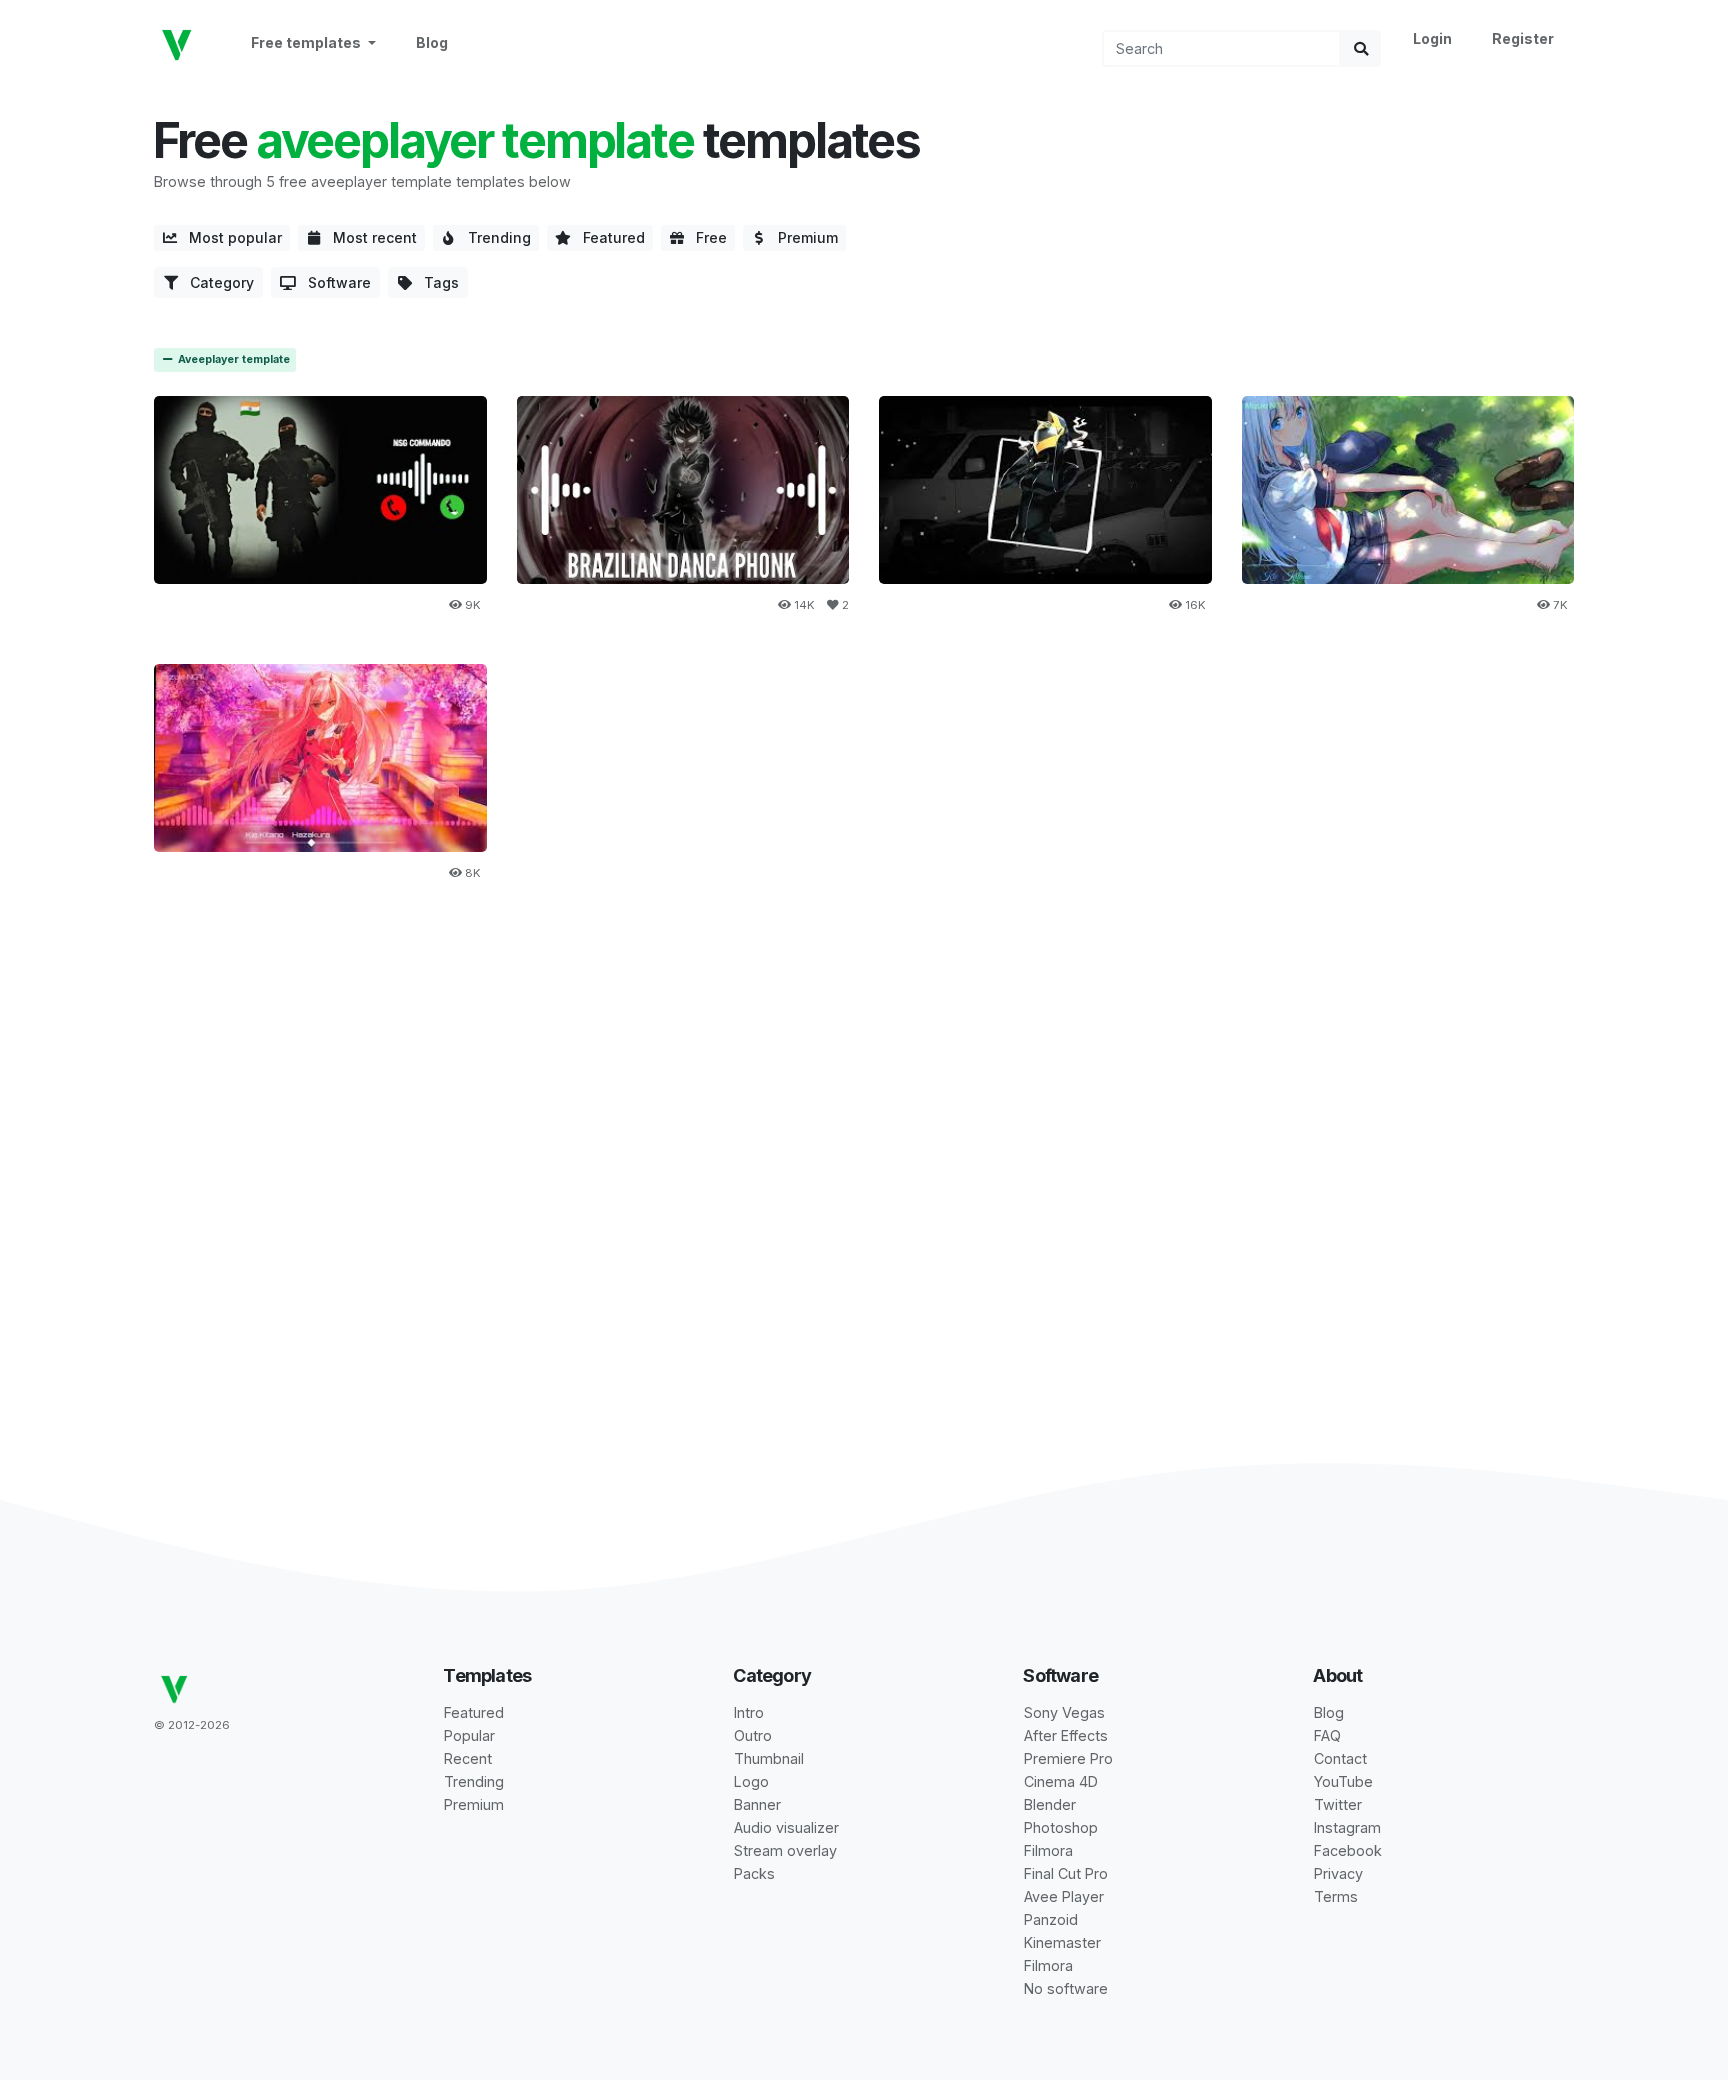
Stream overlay (785, 1850)
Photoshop (1061, 1827)
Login (1432, 38)
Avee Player (1064, 1896)
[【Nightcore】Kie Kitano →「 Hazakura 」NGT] (1408, 489)
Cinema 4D (1061, 1781)
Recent (468, 1758)
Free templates (307, 42)
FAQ (1327, 1735)
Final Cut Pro (1066, 1873)
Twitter (1338, 1804)
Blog (432, 42)
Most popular (229, 237)
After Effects (1066, 1735)
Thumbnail (769, 1758)
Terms (1336, 1896)
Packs (754, 1873)
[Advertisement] (864, 1072)
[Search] (1361, 48)
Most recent (369, 237)
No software (1066, 1988)
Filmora (1048, 1850)
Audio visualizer (786, 1827)
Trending (493, 237)
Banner (757, 1804)
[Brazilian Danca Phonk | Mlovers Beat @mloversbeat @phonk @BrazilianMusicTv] (683, 489)
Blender (1050, 1804)
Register (1523, 38)
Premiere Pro (1068, 1758)
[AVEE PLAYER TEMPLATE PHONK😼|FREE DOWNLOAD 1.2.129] (1045, 489)
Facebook (1348, 1850)
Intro (749, 1712)
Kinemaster (1062, 1942)
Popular (469, 1735)
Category (216, 282)
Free (705, 237)
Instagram (1347, 1827)
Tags (435, 282)
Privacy (1338, 1873)
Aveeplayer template (232, 359)
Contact (1340, 1758)
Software (333, 282)
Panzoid (1051, 1919)
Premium (802, 237)
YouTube (1343, 1781)
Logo (751, 1781)
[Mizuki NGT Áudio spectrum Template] (320, 757)
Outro (753, 1735)
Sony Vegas (1064, 1712)
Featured (608, 237)
